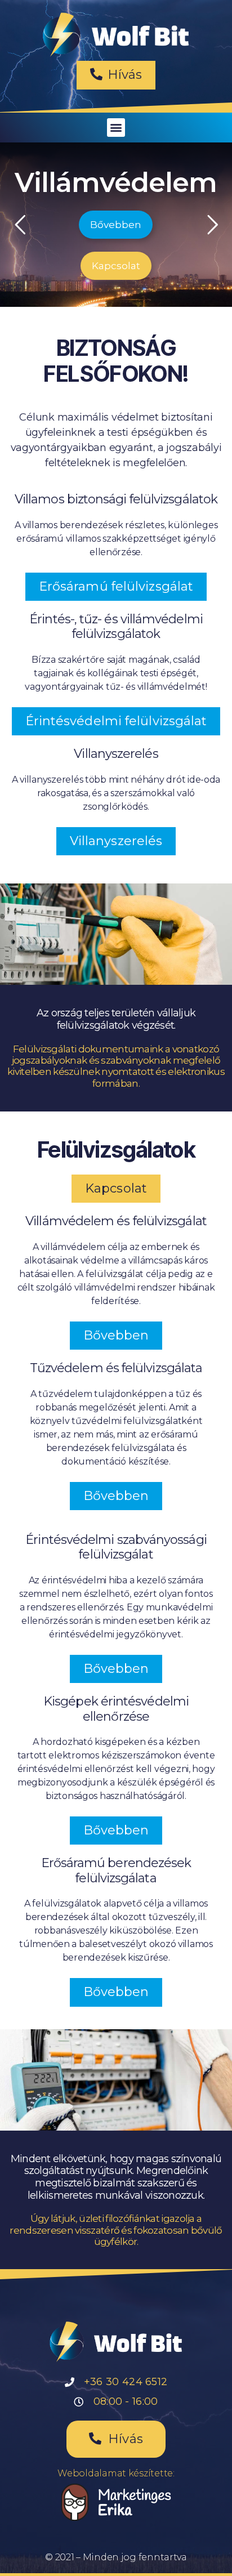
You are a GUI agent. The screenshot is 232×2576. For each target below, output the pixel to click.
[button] (116, 75)
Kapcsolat (116, 266)
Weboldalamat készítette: (116, 2473)
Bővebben (116, 225)
